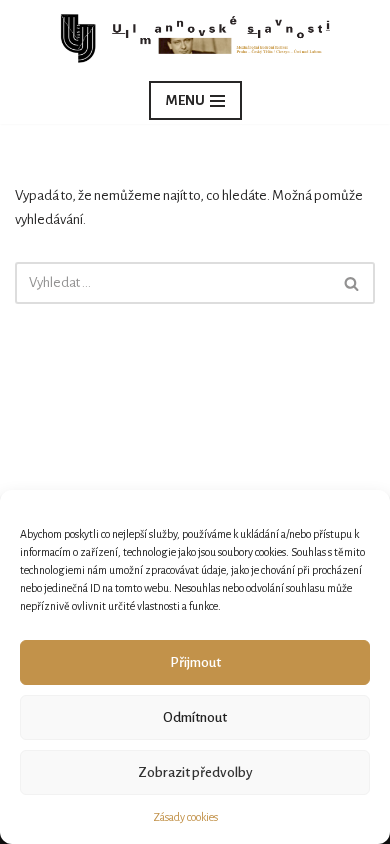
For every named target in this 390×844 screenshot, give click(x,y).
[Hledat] (352, 283)
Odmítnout (195, 717)
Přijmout (195, 662)
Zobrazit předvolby (195, 772)
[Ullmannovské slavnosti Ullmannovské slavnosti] (195, 38)
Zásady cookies (185, 817)
